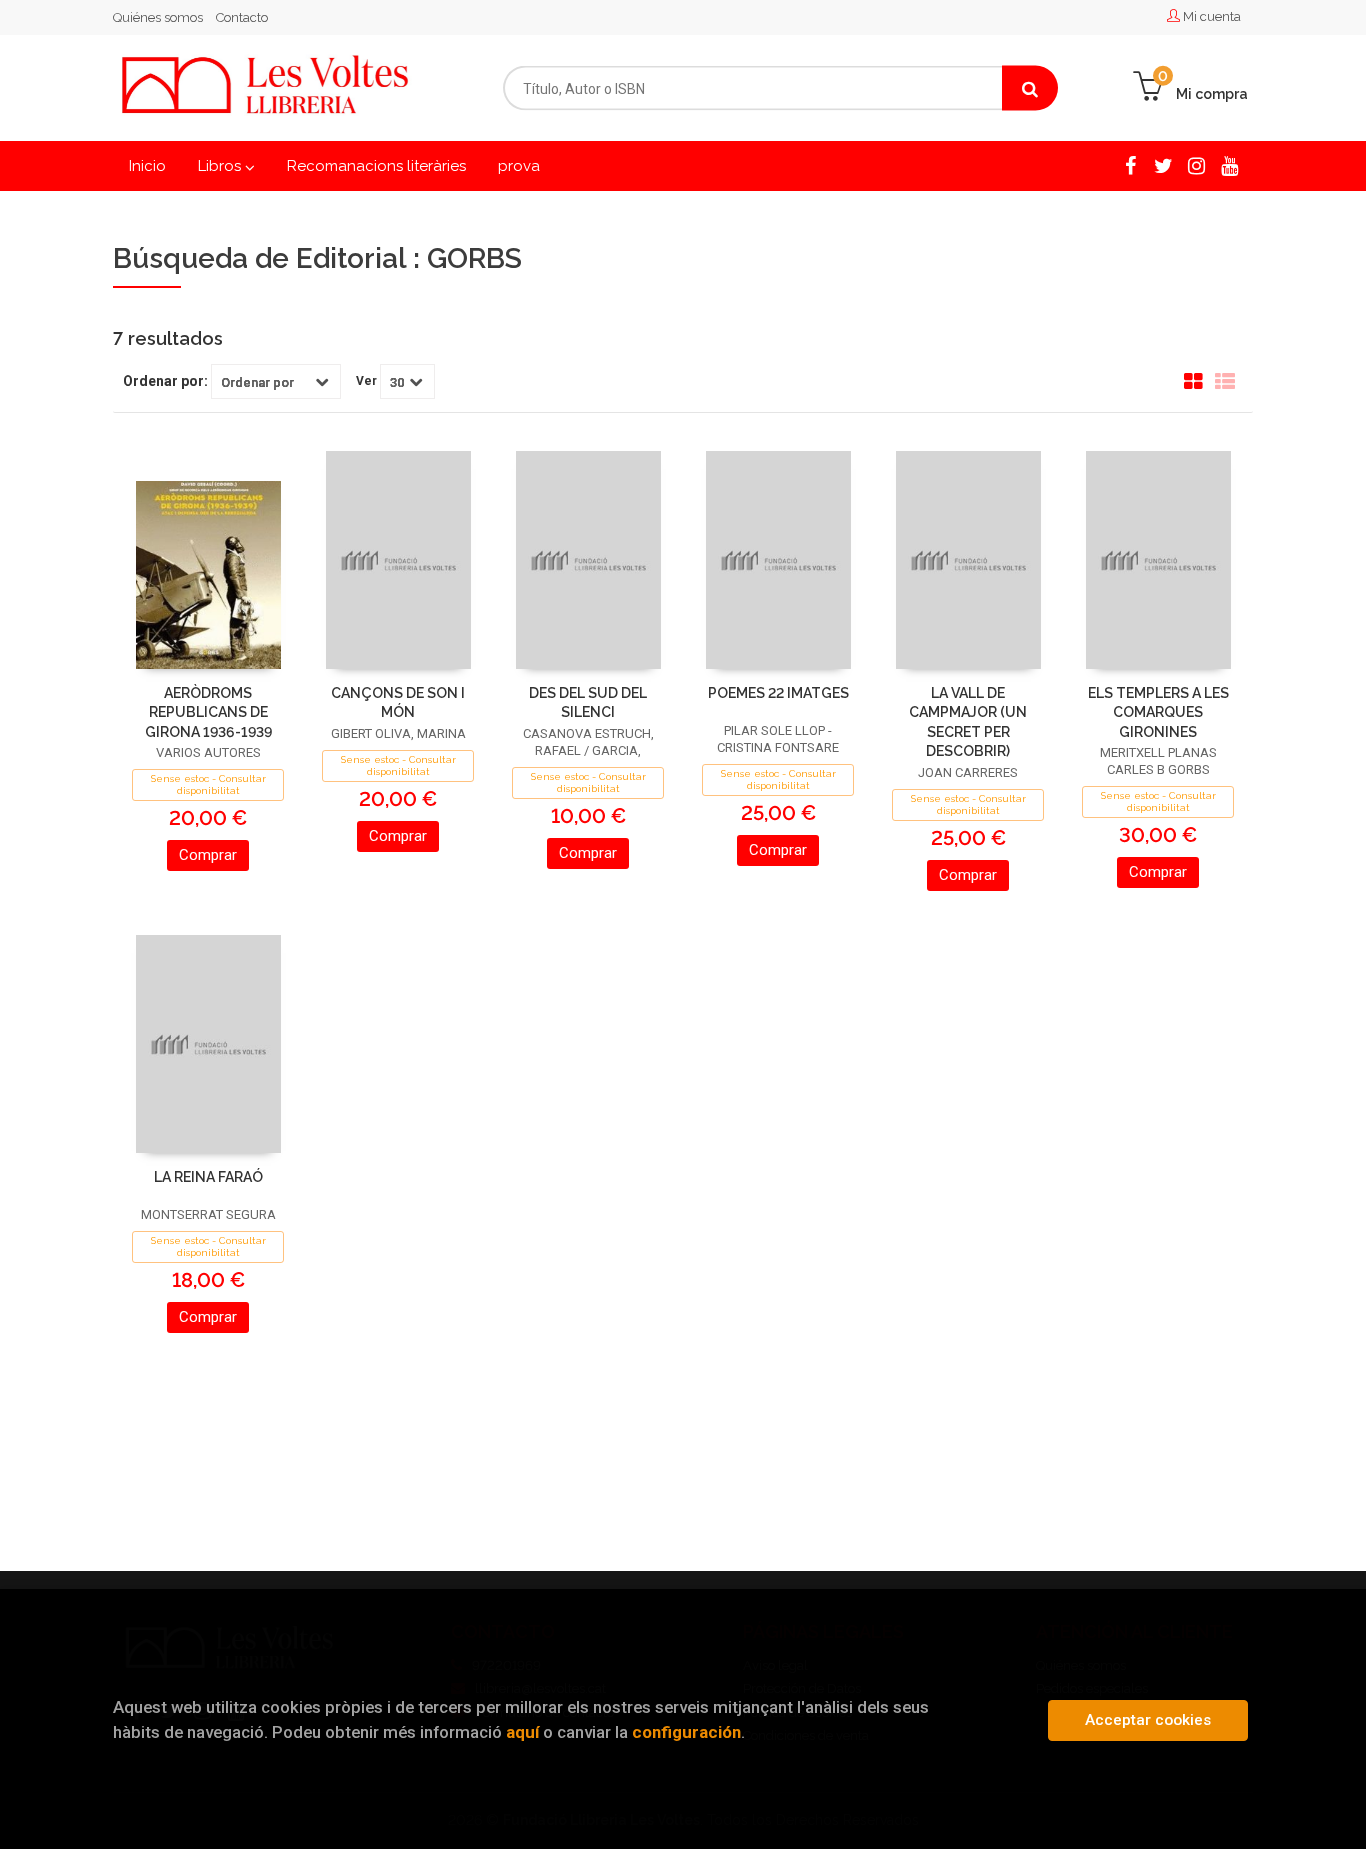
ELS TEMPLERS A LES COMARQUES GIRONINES (1158, 712)
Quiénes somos (158, 17)
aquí (522, 1732)
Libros (221, 166)
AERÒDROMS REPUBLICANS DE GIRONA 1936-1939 (208, 712)
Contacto (242, 17)
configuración (686, 1732)
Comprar (208, 855)
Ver (366, 381)
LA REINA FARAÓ (208, 1177)
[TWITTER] (1163, 165)
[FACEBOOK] (1130, 165)
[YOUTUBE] (1229, 165)
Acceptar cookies (1148, 1720)
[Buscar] (1030, 88)
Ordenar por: (165, 381)
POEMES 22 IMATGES (778, 693)
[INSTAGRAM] (1196, 165)
